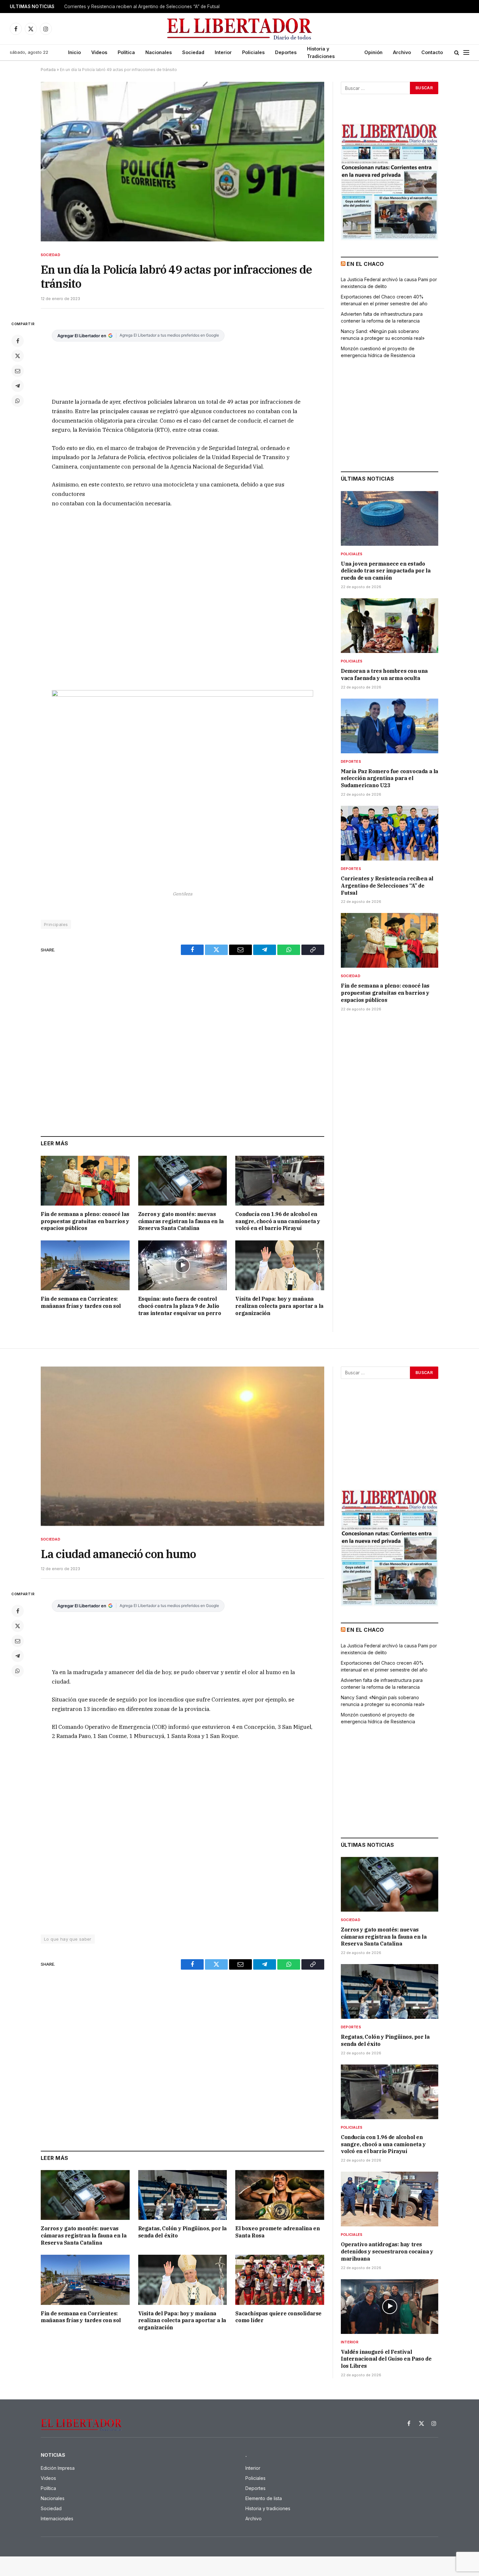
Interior (223, 52)
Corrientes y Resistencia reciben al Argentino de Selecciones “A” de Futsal (142, 7)
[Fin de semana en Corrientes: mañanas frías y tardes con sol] (85, 1265)
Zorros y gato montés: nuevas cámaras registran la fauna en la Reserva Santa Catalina (181, 1221)
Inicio (74, 52)
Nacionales (159, 52)
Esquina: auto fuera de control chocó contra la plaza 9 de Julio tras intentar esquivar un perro (180, 1306)
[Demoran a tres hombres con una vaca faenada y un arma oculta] (390, 626)
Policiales (253, 52)
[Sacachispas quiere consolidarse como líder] (280, 2280)
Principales (56, 924)
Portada (48, 70)
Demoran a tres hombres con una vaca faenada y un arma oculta (384, 674)
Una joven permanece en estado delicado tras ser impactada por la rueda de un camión (386, 571)
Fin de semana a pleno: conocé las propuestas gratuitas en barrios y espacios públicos (85, 1221)
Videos (99, 52)
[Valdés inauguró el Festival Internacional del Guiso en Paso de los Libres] (390, 2307)
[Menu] (466, 53)
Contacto (432, 52)
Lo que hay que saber (68, 1939)
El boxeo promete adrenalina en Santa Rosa (277, 2232)
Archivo (402, 52)
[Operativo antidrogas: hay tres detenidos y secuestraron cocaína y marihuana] (390, 2199)
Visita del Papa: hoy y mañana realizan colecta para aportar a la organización (279, 1306)
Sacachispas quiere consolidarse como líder (278, 2317)
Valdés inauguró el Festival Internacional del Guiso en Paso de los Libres (386, 2359)
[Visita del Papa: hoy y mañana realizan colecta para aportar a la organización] (280, 1265)
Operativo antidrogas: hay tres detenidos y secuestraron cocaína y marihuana (387, 2251)
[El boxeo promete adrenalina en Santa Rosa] (280, 2195)
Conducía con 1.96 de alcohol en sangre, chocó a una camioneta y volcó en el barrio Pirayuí (278, 1221)
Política (126, 52)
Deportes (286, 52)
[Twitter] (18, 356)
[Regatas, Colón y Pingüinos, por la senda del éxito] (183, 2195)
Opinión (373, 52)
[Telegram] (18, 386)
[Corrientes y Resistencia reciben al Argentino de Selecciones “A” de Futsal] (390, 833)
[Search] (457, 53)
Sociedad (193, 52)
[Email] (18, 371)
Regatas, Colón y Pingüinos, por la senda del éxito (182, 2232)
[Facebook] (18, 341)
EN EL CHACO (365, 264)
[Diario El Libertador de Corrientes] (240, 29)
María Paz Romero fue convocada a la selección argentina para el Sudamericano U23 (390, 778)
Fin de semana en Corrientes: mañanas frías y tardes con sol (81, 1302)
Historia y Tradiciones (321, 52)
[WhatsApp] (18, 401)
